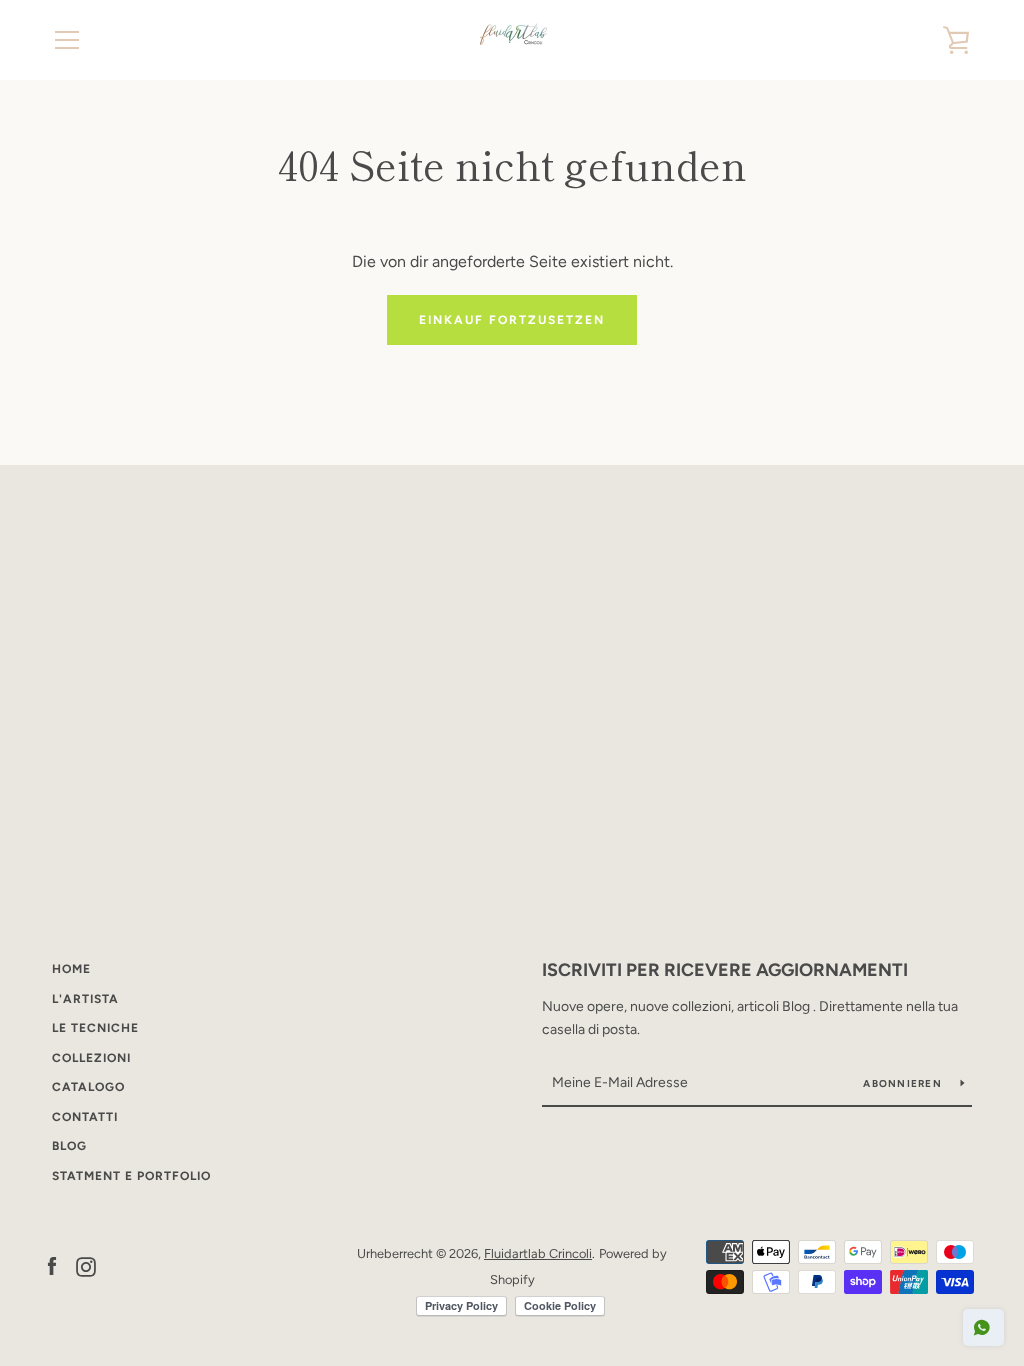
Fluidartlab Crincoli (538, 1253)
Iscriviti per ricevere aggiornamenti (725, 970)
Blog (69, 1146)
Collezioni (91, 1058)
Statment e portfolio (131, 1176)
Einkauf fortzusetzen (512, 320)
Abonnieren (904, 1083)
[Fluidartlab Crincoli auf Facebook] (52, 1265)
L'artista (85, 999)
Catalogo (88, 1087)
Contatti (85, 1117)
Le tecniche (95, 1028)
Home (71, 969)
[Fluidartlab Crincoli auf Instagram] (86, 1265)
